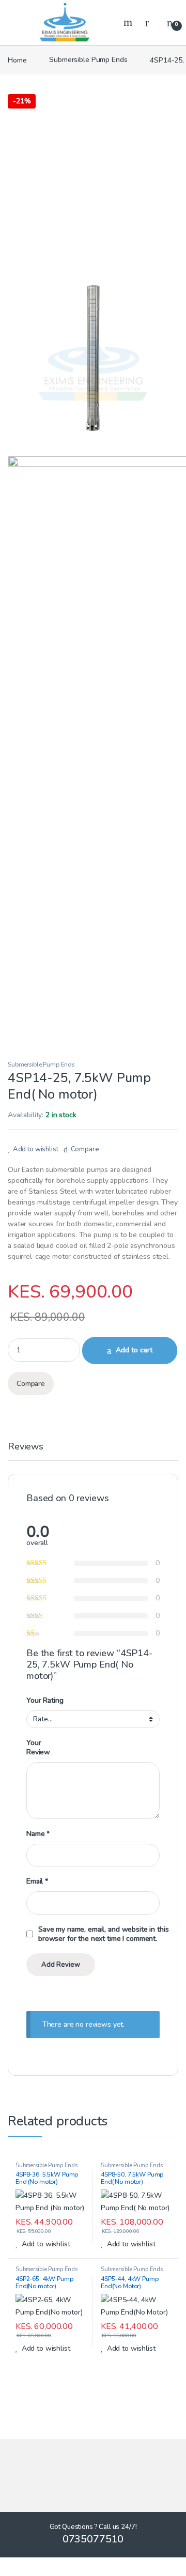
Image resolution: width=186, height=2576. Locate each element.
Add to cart (134, 1350)
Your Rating (45, 1701)
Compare (85, 1149)
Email (37, 1881)
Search (129, 22)
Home (17, 60)
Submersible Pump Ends (88, 60)
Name (38, 1834)
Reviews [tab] (26, 1447)
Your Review (38, 1748)
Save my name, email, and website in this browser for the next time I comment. (103, 1934)
